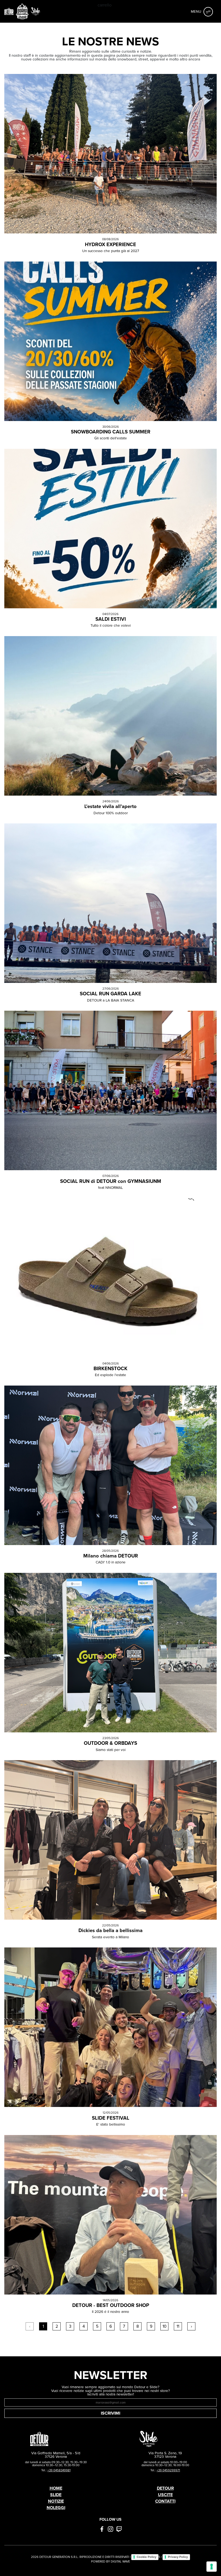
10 (165, 2326)
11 (178, 2326)
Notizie (56, 2501)
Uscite (165, 2495)
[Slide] (36, 11)
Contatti (165, 2501)
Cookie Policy (146, 2557)
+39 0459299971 (168, 2470)
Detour (165, 2488)
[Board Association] (22, 11)
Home (56, 2488)
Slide (56, 2495)
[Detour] (9, 11)
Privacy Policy (178, 2557)
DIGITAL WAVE (120, 2561)
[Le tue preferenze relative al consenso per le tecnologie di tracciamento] (212, 2567)
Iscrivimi (110, 2413)
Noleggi (56, 2508)
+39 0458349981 (59, 2470)
